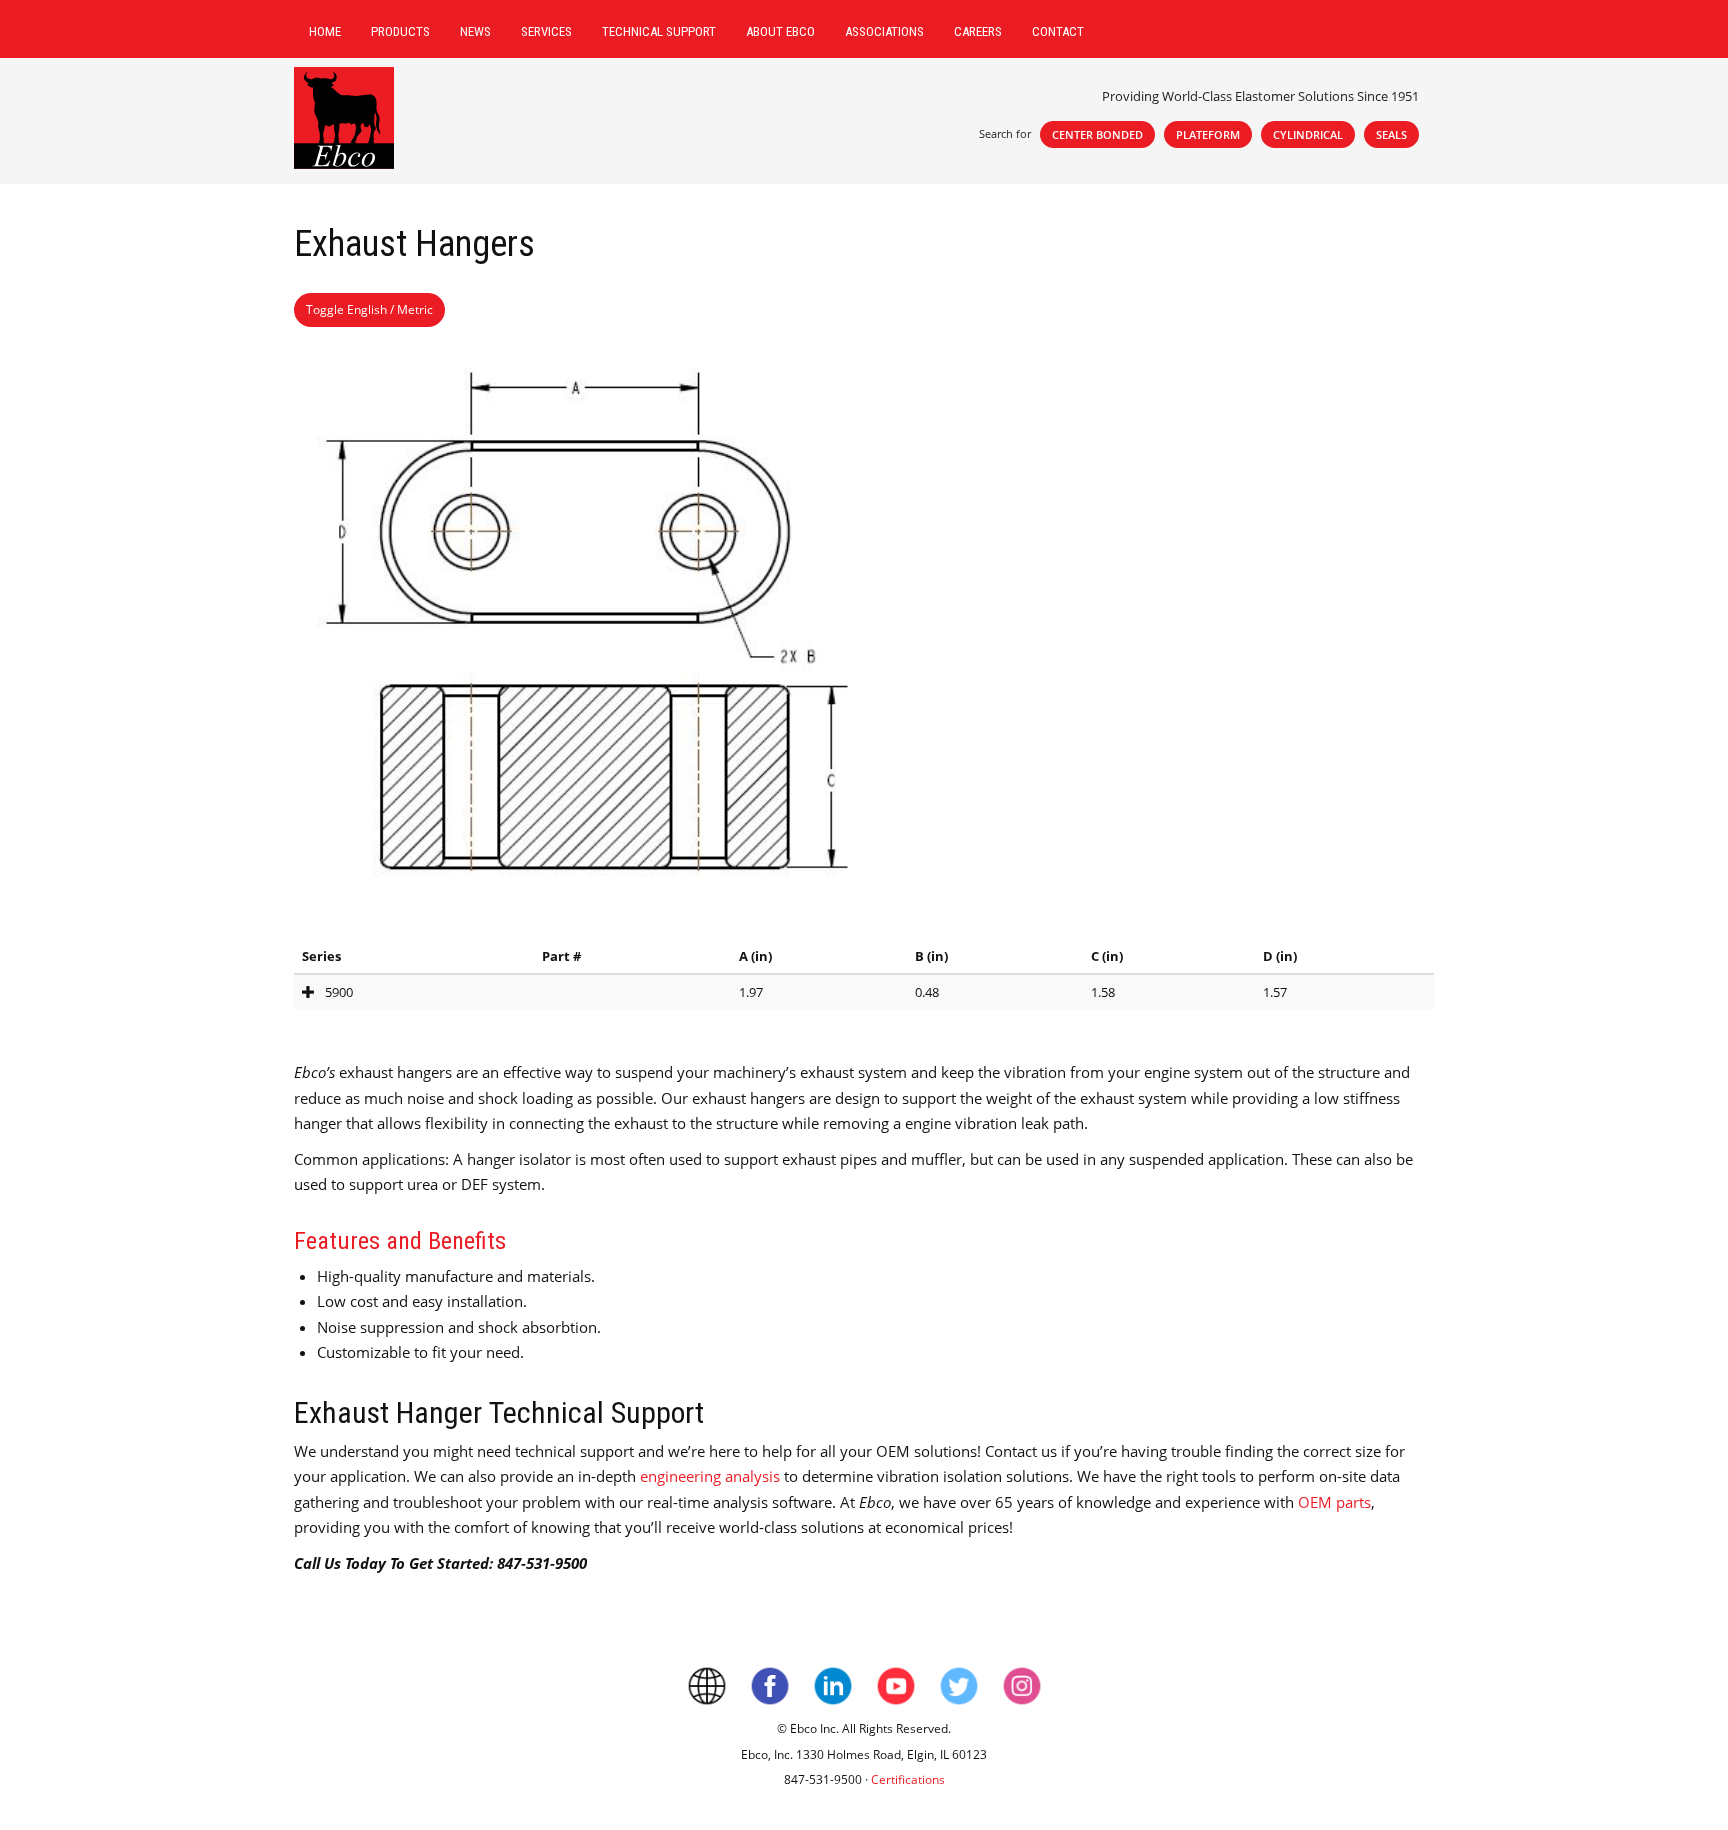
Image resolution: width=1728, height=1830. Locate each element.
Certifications (908, 1779)
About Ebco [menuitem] (780, 31)
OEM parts (1334, 1502)
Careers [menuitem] (978, 31)
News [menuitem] (475, 31)
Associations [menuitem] (884, 31)
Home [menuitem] (325, 31)
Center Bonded (1097, 134)
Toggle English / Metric (369, 309)
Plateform (1208, 134)
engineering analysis (710, 1476)
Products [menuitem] (400, 31)
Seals (1391, 134)
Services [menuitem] (546, 31)
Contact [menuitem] (1058, 31)
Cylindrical (1308, 134)
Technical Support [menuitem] (659, 31)
